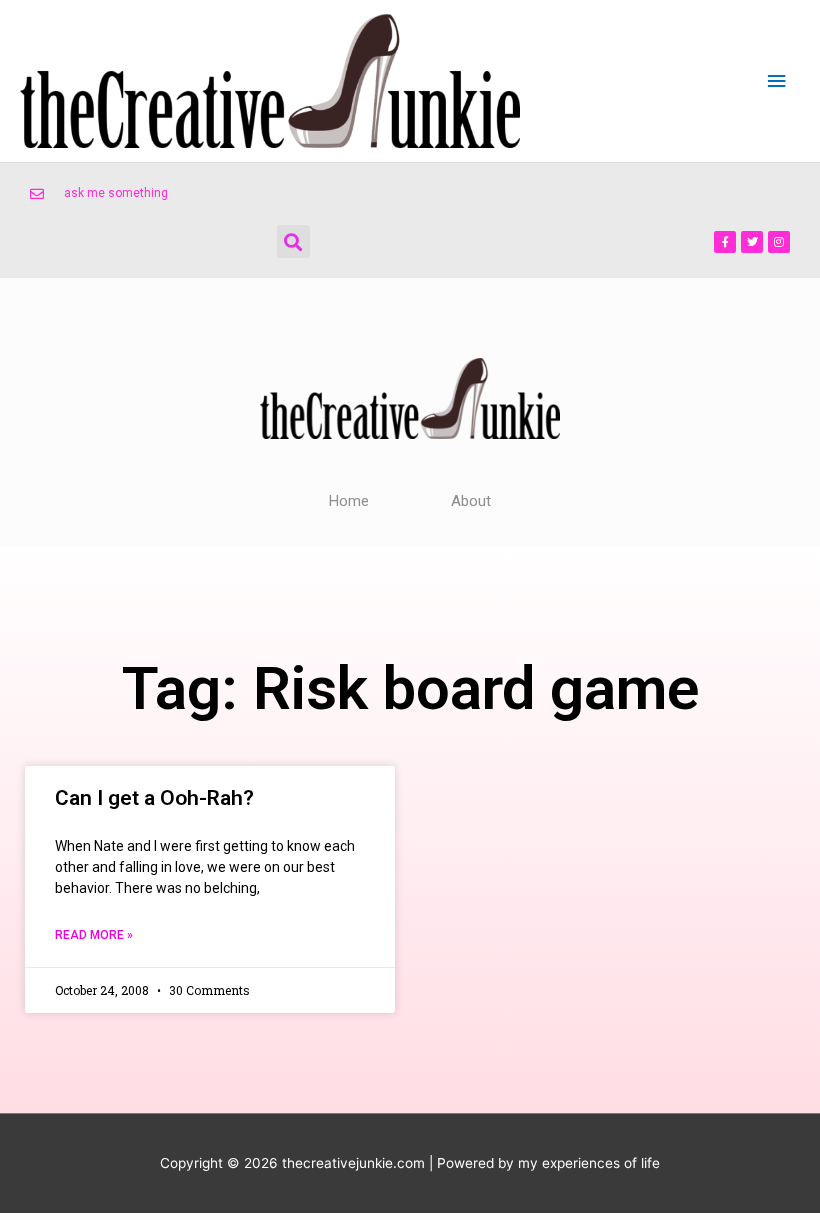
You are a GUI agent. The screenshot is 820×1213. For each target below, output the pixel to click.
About (471, 501)
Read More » (94, 935)
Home (349, 501)
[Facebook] (725, 242)
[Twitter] (752, 242)
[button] (293, 241)
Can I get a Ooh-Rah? (154, 798)
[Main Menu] (777, 81)
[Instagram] (779, 242)
